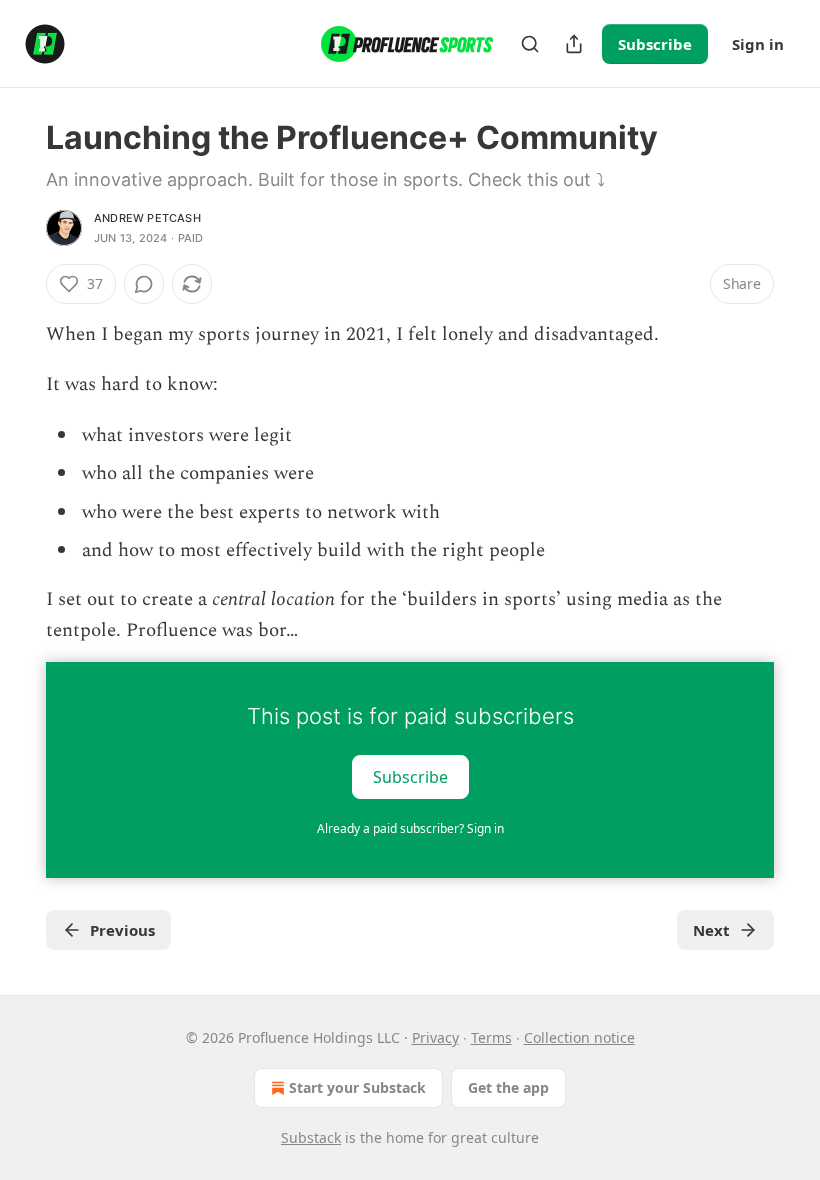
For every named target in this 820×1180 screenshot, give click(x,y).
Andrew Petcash (147, 218)
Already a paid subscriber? (410, 828)
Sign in (758, 44)
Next (711, 930)
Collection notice (579, 1037)
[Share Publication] (574, 44)
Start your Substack (357, 1087)
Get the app (508, 1087)
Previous (122, 930)
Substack (311, 1137)
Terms (491, 1037)
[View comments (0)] (144, 284)
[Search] (530, 44)
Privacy (435, 1037)
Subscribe (655, 44)
